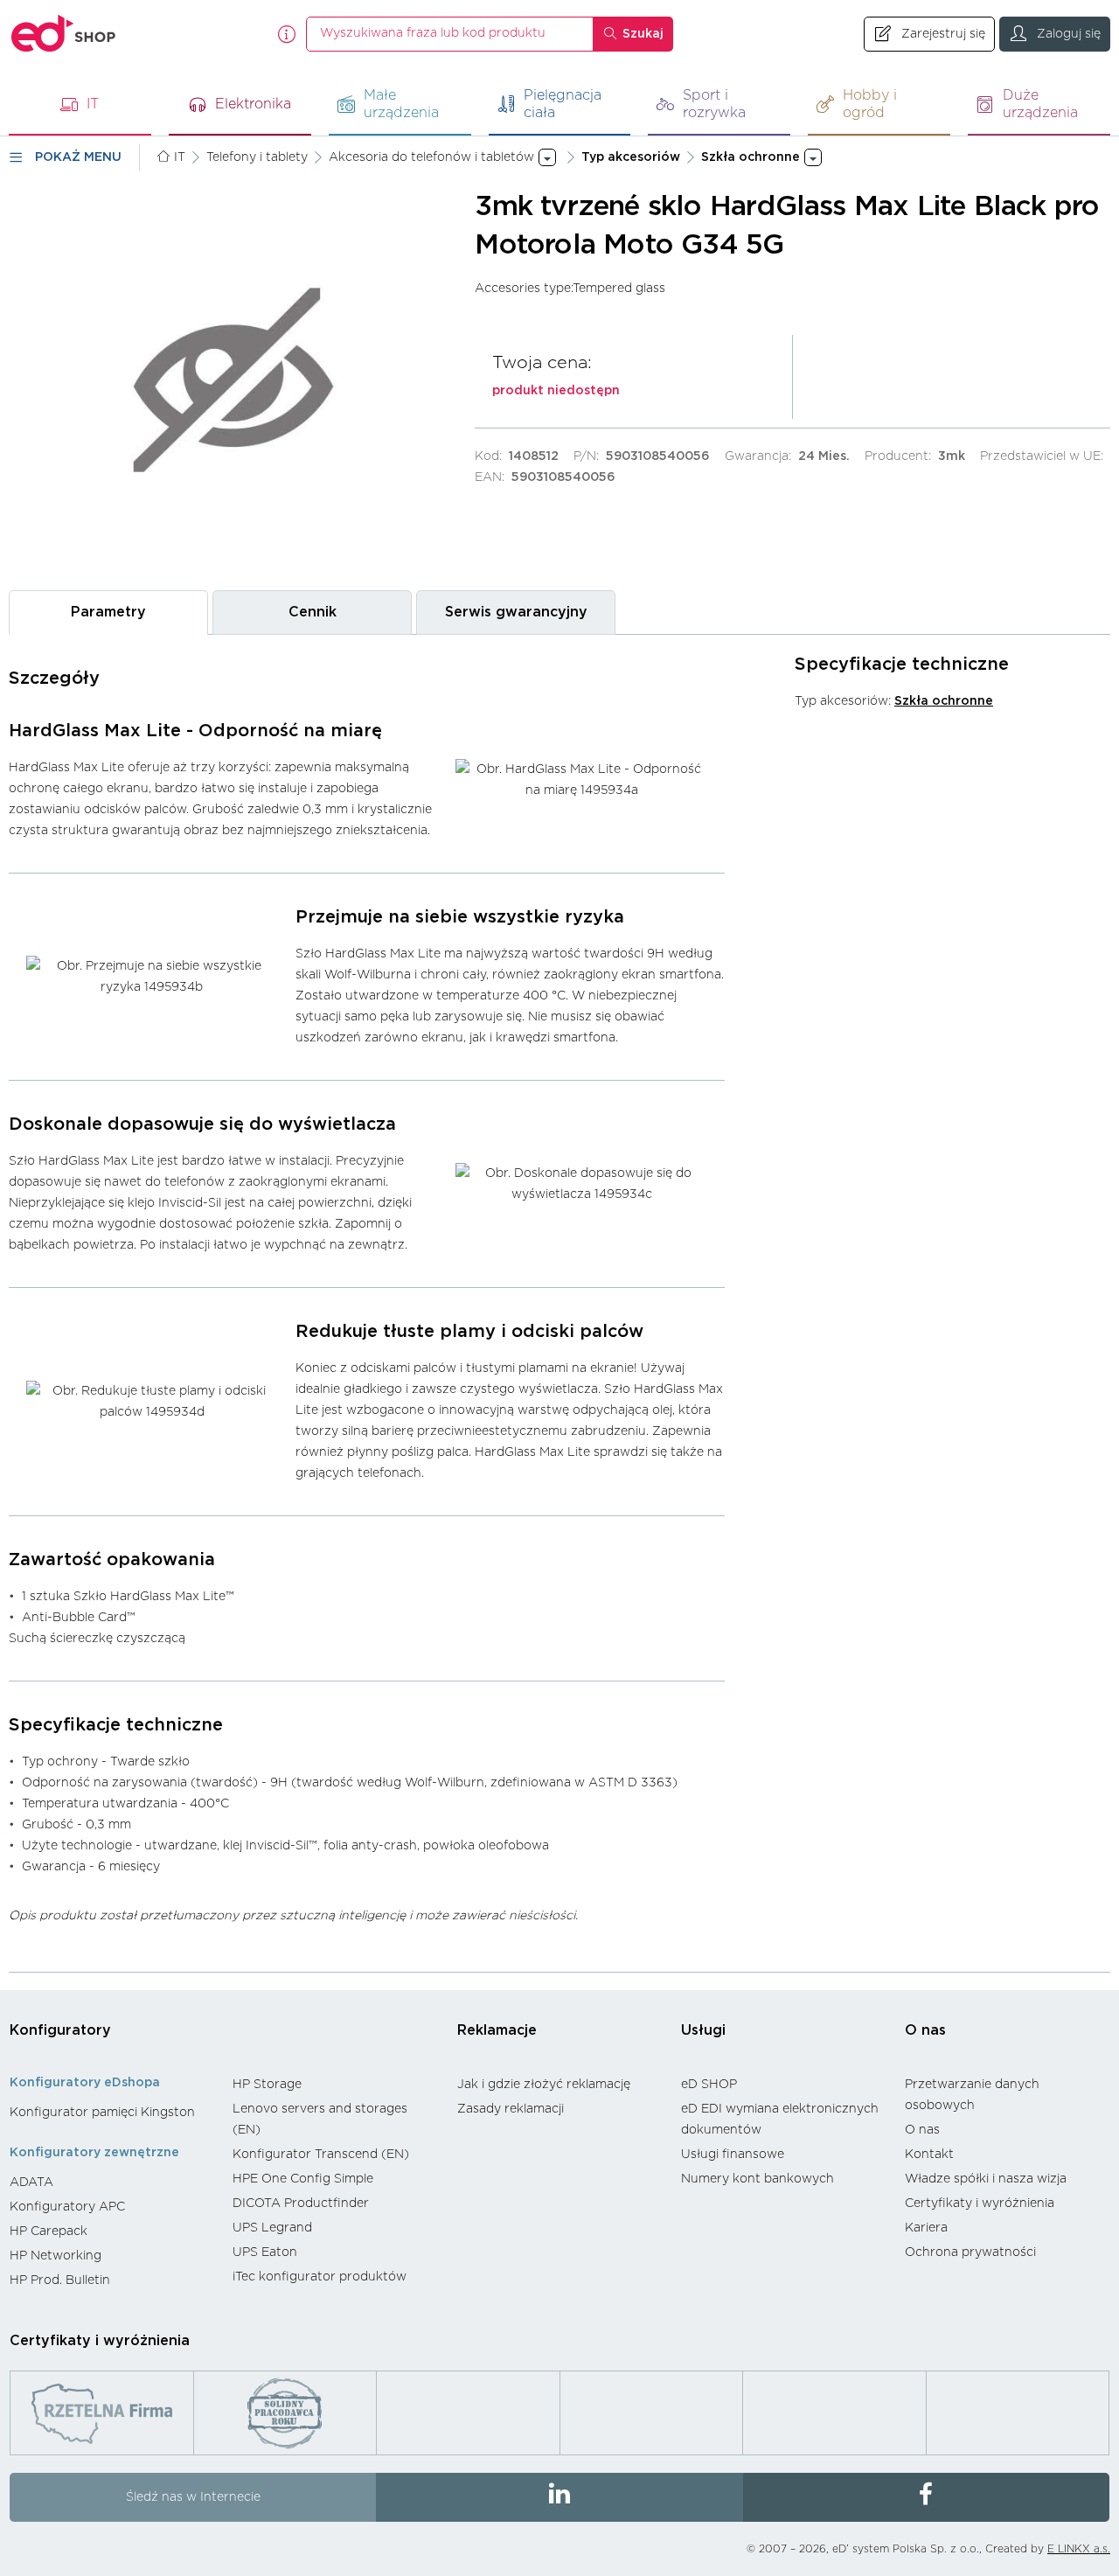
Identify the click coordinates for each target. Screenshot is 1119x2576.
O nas (925, 2030)
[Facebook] (926, 2497)
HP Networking (56, 2256)
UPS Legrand (272, 2228)
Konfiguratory (60, 2030)
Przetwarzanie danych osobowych (972, 2095)
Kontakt (929, 2155)
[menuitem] (112, 2113)
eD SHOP (709, 2085)
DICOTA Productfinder (301, 2204)
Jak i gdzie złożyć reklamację (544, 2085)
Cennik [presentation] (313, 612)
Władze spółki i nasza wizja (986, 2179)
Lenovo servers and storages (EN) (320, 2120)
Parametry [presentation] (108, 612)
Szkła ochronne (944, 701)
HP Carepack (49, 2231)
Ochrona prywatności (970, 2252)
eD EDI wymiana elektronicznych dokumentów (780, 2120)
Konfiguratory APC (67, 2207)
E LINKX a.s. (1079, 2549)
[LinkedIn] (559, 2497)
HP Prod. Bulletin (60, 2280)
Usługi (703, 2030)
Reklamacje (497, 2030)
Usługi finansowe (733, 2155)
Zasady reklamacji (511, 2109)
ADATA (31, 2183)
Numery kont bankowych (758, 2179)
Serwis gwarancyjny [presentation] (516, 612)
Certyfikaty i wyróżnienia (980, 2204)
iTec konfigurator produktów (320, 2277)
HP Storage (267, 2085)
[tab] (108, 613)
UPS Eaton (265, 2252)
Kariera (926, 2228)
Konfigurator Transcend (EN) (321, 2155)
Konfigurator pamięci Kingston (102, 2113)
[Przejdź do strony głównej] (64, 34)
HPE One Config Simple (303, 2179)
